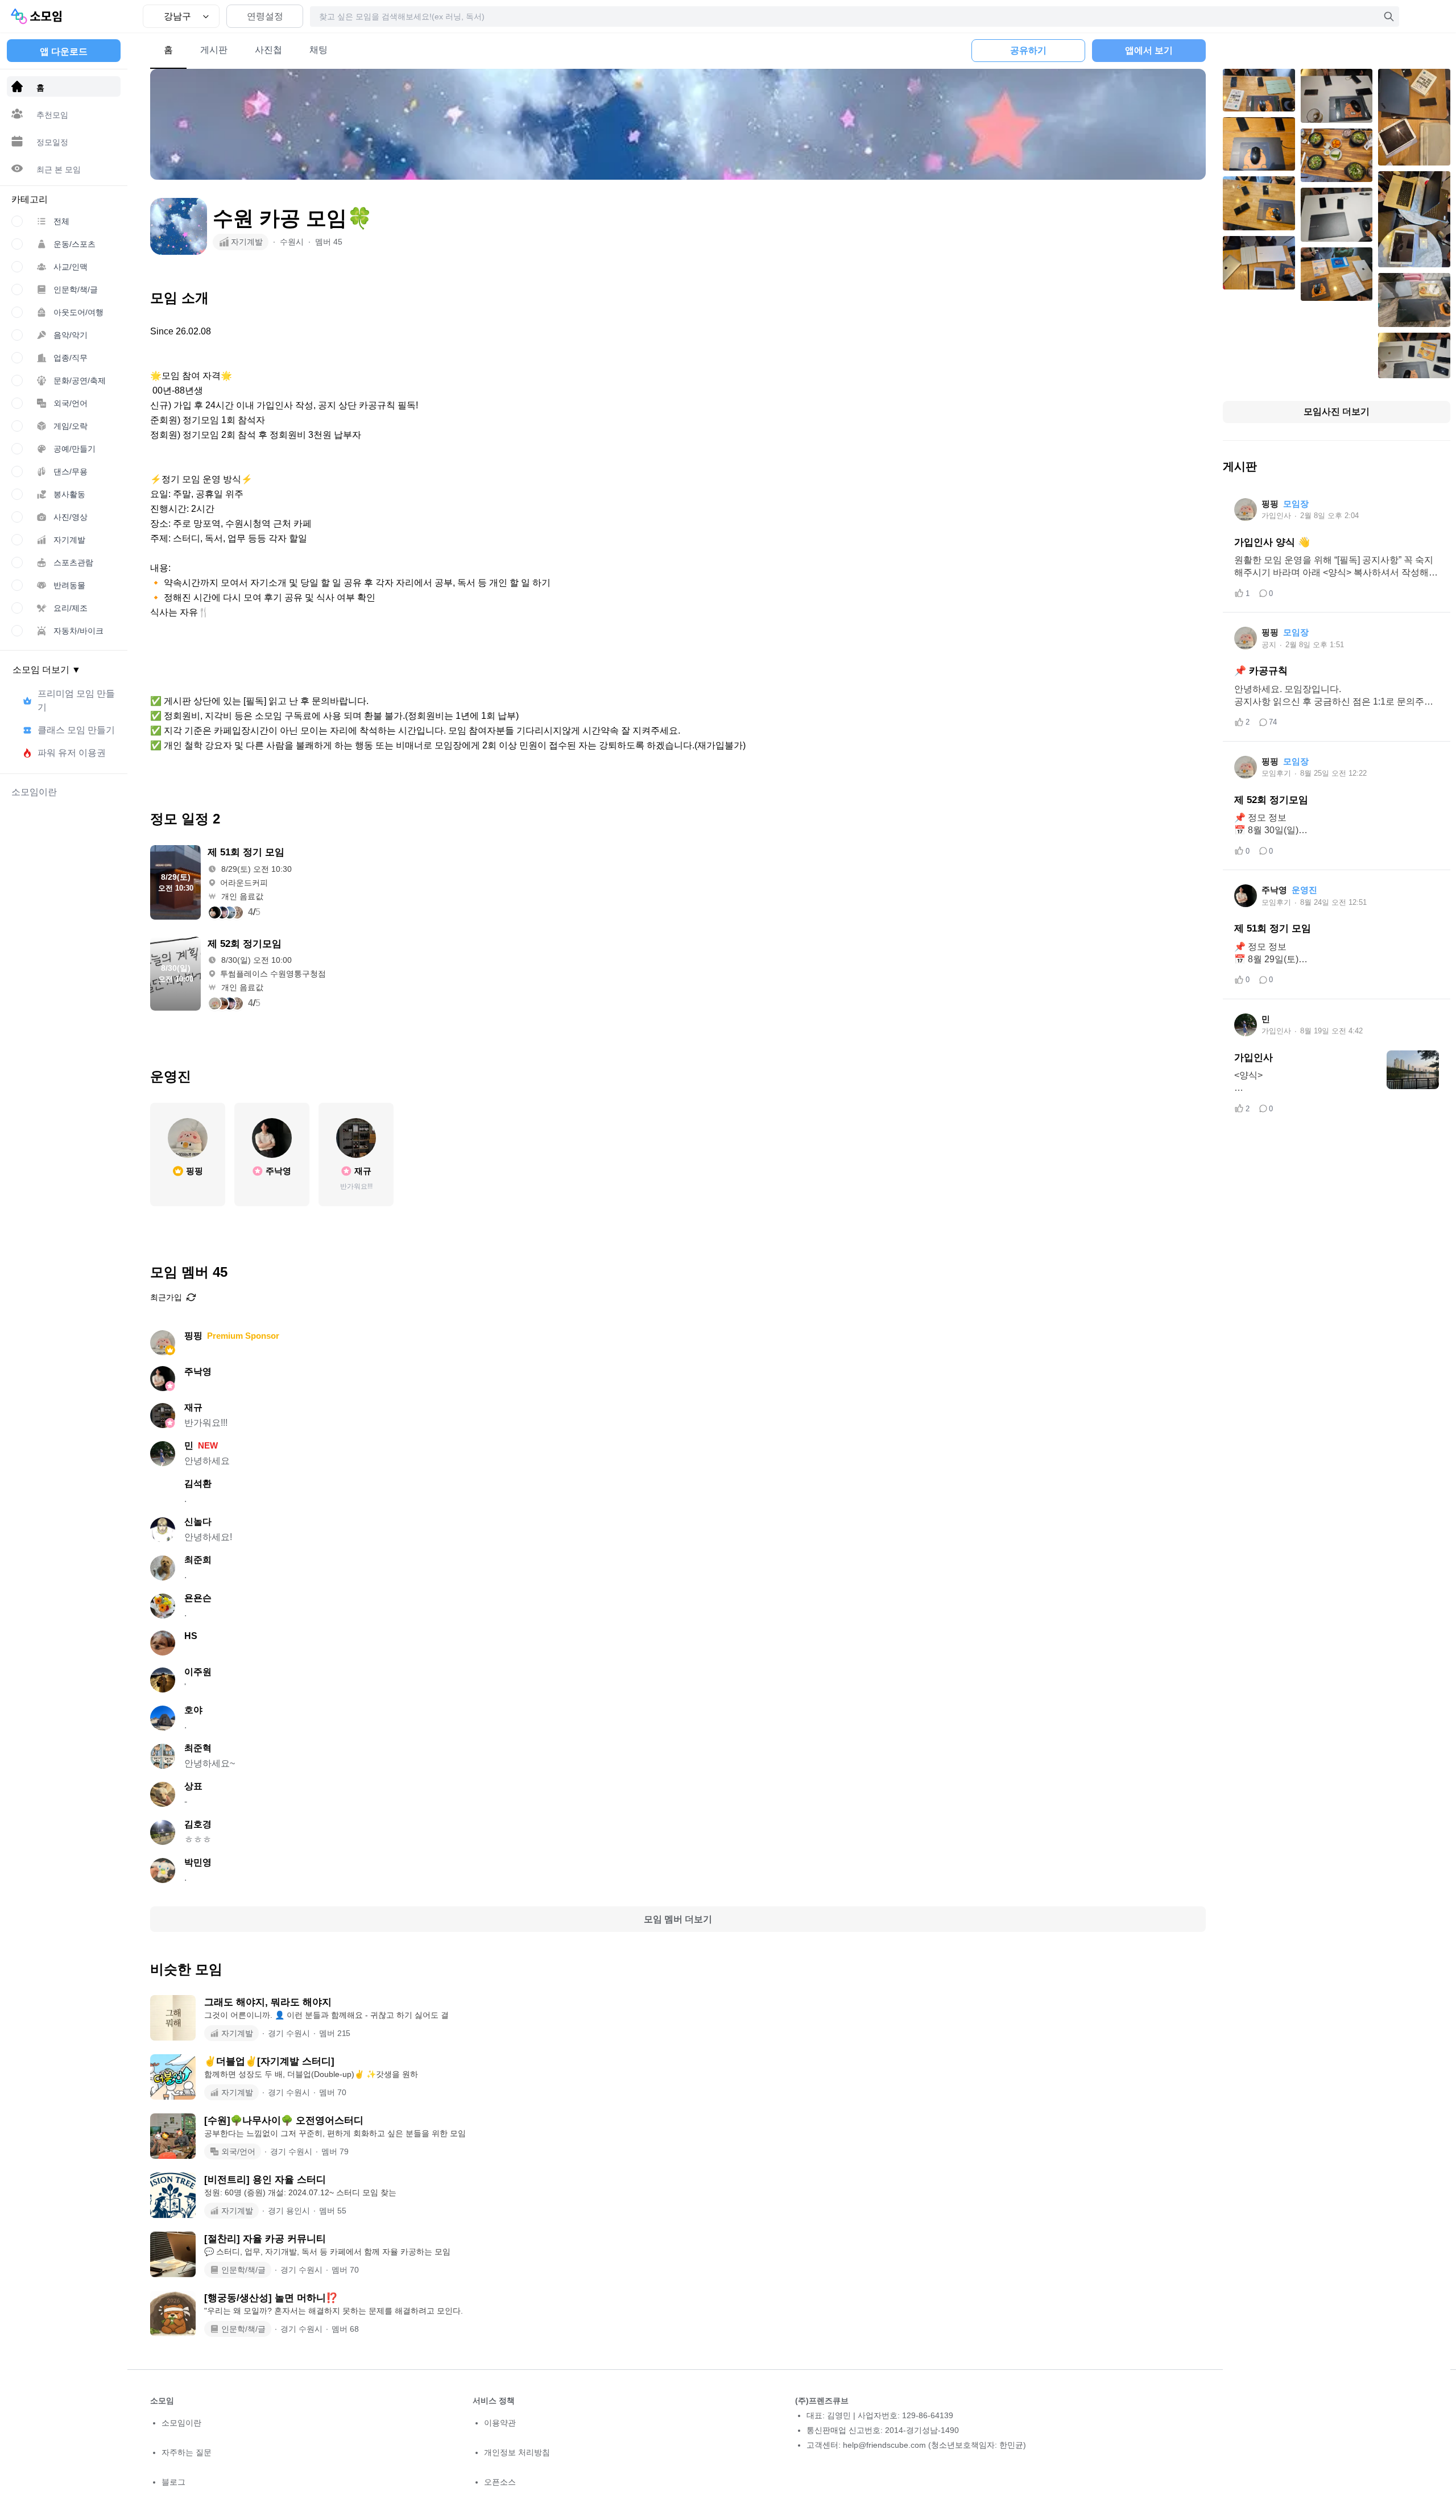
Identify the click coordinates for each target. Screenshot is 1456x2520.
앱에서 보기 (1149, 50)
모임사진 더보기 (1337, 411)
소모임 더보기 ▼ (47, 670)
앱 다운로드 (64, 51)
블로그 (173, 2482)
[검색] (1389, 16)
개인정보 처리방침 (517, 2452)
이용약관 (500, 2423)
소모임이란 (181, 2423)
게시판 (214, 50)
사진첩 (268, 50)
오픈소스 (500, 2482)
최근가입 (166, 1297)
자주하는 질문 (187, 2452)
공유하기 (1028, 50)
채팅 (318, 50)
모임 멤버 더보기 (678, 1919)
